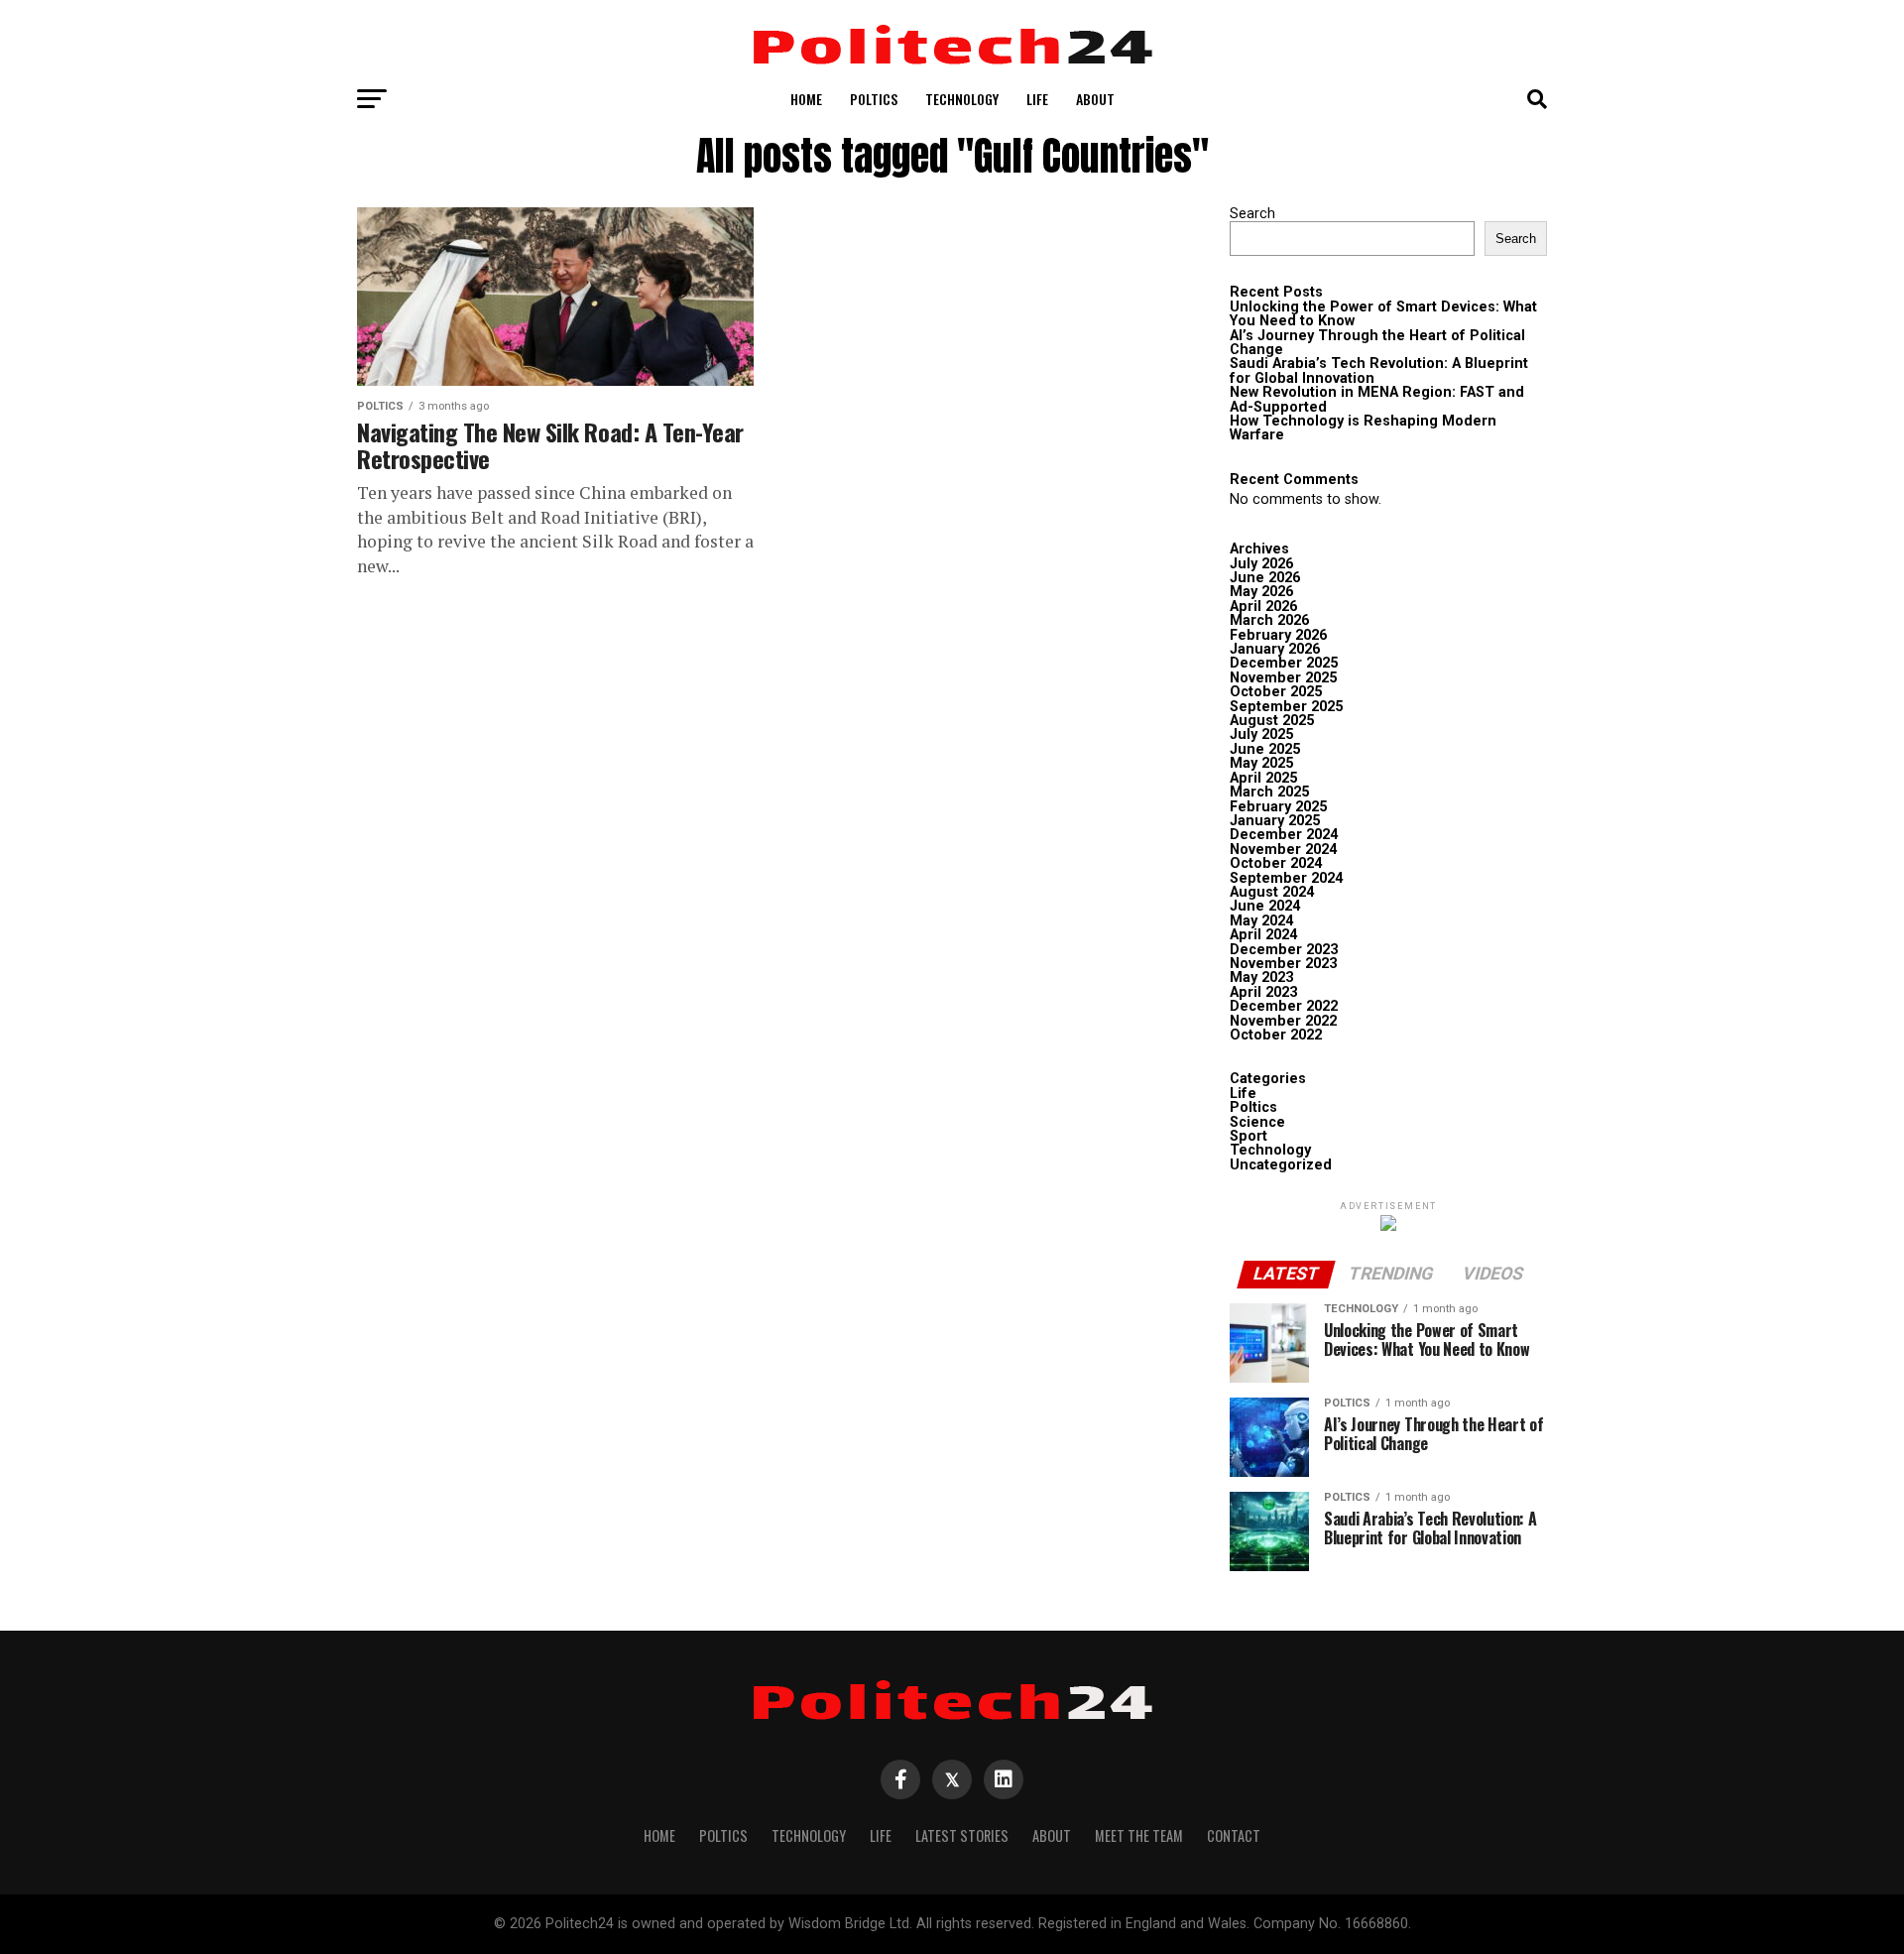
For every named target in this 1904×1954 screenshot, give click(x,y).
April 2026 (1263, 607)
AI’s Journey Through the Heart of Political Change (1377, 343)
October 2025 (1276, 692)
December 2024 (1284, 835)
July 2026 (1261, 564)
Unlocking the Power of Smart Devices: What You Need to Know (1383, 314)
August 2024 (1272, 892)
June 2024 (1265, 906)
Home (806, 99)
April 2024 (1263, 935)
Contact (1234, 1835)
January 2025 (1275, 821)
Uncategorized (1281, 1165)
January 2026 (1275, 649)
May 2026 (1261, 592)
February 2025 (1278, 807)
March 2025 (1269, 792)
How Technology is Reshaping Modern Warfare (1363, 428)
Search (1252, 214)
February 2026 (1278, 635)
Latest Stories (962, 1835)
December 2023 (1284, 950)
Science (1257, 1122)
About (1095, 99)
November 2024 (1283, 850)
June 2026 (1265, 578)
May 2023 (1261, 977)
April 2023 (1263, 992)
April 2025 (1263, 778)
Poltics (874, 99)
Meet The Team (1139, 1835)
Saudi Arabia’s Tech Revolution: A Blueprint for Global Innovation (1379, 370)
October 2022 (1276, 1035)
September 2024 (1286, 878)
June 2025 (1265, 749)
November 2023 (1283, 964)
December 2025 (1284, 663)
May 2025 (1261, 763)
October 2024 (1276, 863)
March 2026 (1269, 620)
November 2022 (1283, 1021)
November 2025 (1283, 678)
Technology (962, 99)
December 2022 (1284, 1006)
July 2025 (1261, 734)
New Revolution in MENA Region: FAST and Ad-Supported (1377, 399)
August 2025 (1272, 721)
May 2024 (1261, 921)
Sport (1249, 1136)
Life (1037, 99)
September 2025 (1286, 707)
